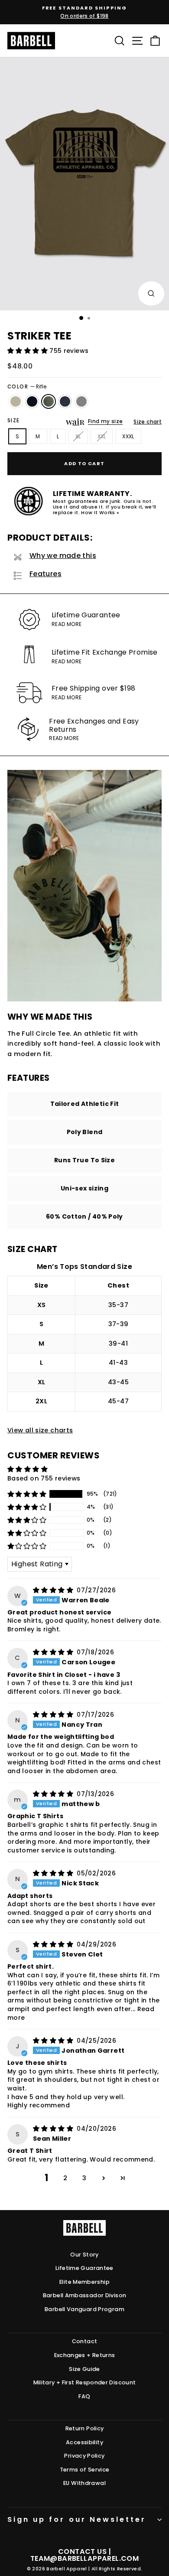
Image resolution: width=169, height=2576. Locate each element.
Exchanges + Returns (85, 2355)
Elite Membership (84, 2282)
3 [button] (84, 2178)
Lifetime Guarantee (84, 2268)
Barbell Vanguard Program (84, 2309)
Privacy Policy (84, 2456)
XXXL (128, 436)
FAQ (84, 2396)
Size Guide (84, 2369)
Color (27, 387)
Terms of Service (85, 2470)
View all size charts (40, 1430)
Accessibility (84, 2442)
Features (45, 574)
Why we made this (63, 556)
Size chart (148, 422)
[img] (54, 1590)
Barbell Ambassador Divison (85, 2295)
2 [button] (65, 2178)
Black (32, 401)
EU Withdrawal (84, 2483)
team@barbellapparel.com (84, 2558)
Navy (65, 401)
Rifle (49, 401)
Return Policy (85, 2428)
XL (78, 436)
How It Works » (100, 513)
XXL (102, 436)
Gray (81, 401)
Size (14, 421)
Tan (16, 401)
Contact (85, 2341)
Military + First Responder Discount (85, 2382)
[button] (28, 351)
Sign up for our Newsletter (77, 2519)
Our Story (84, 2255)
